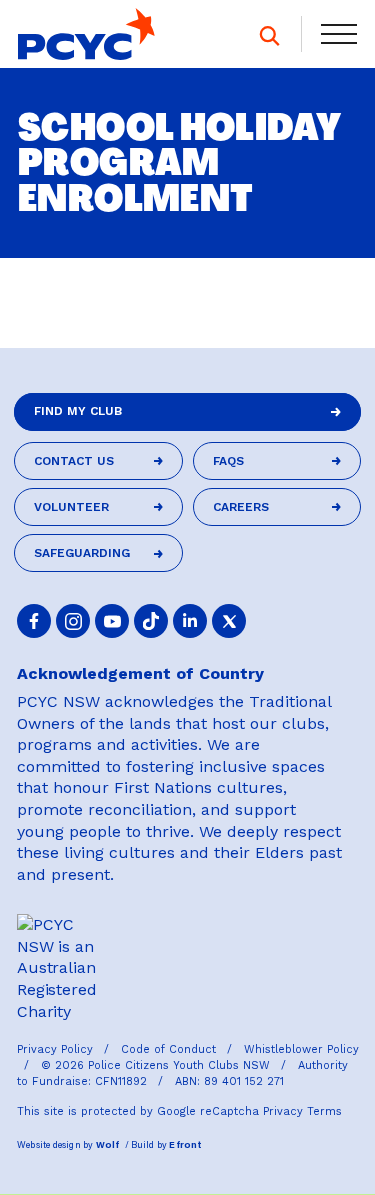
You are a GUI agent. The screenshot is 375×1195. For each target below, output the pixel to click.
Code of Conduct (170, 1049)
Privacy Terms (302, 1111)
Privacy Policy (57, 1049)
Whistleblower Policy (301, 1049)
